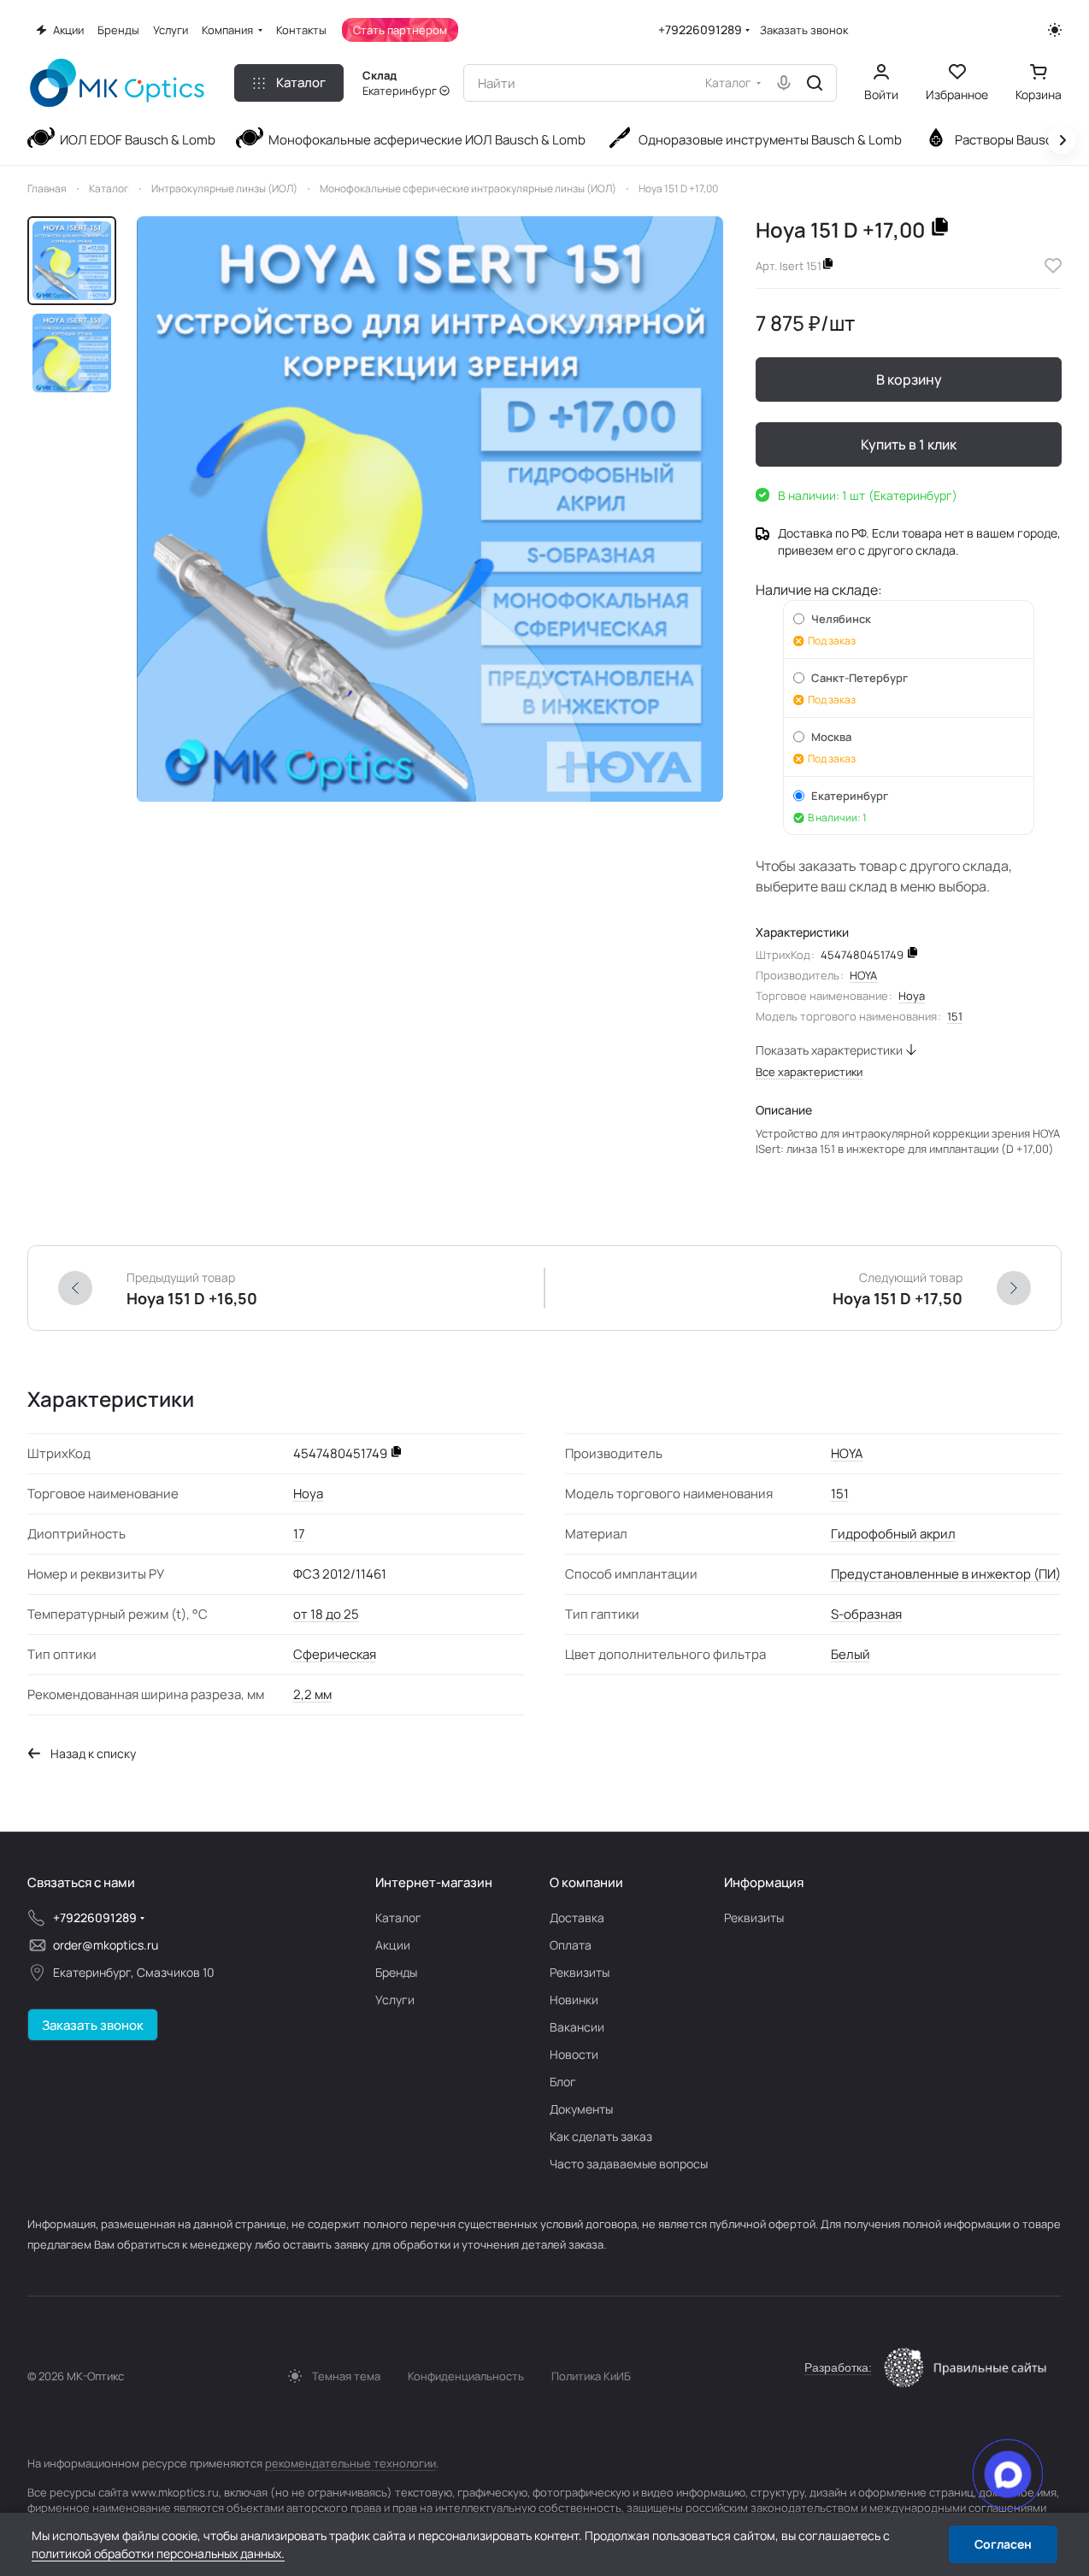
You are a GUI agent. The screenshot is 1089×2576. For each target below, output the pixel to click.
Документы (581, 2109)
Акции (393, 1945)
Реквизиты (580, 1972)
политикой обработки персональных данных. (158, 2553)
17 (299, 1534)
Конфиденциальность (466, 2376)
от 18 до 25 (326, 1614)
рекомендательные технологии (350, 2463)
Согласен (1003, 2544)
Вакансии (577, 2027)
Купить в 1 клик (909, 444)
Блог (563, 2082)
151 (955, 1016)
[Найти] (815, 83)
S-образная (866, 1614)
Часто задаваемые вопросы (629, 2164)
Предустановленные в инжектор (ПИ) (946, 1574)
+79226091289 (700, 29)
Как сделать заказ (601, 2136)
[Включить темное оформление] (1055, 30)
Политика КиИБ (591, 2376)
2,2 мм (312, 1694)
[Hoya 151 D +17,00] (430, 509)
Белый (851, 1654)
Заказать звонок (804, 30)
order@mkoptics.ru (106, 1945)
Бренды (396, 1972)
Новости (574, 2054)
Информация (764, 1882)
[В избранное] (1053, 266)
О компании (586, 1882)
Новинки (574, 2000)
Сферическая (335, 1654)
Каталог (398, 1917)
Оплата (571, 1945)
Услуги (395, 2000)
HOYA (863, 975)
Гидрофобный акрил (893, 1534)
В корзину (909, 379)
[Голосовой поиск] (784, 83)
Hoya (912, 996)
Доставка (577, 1917)
